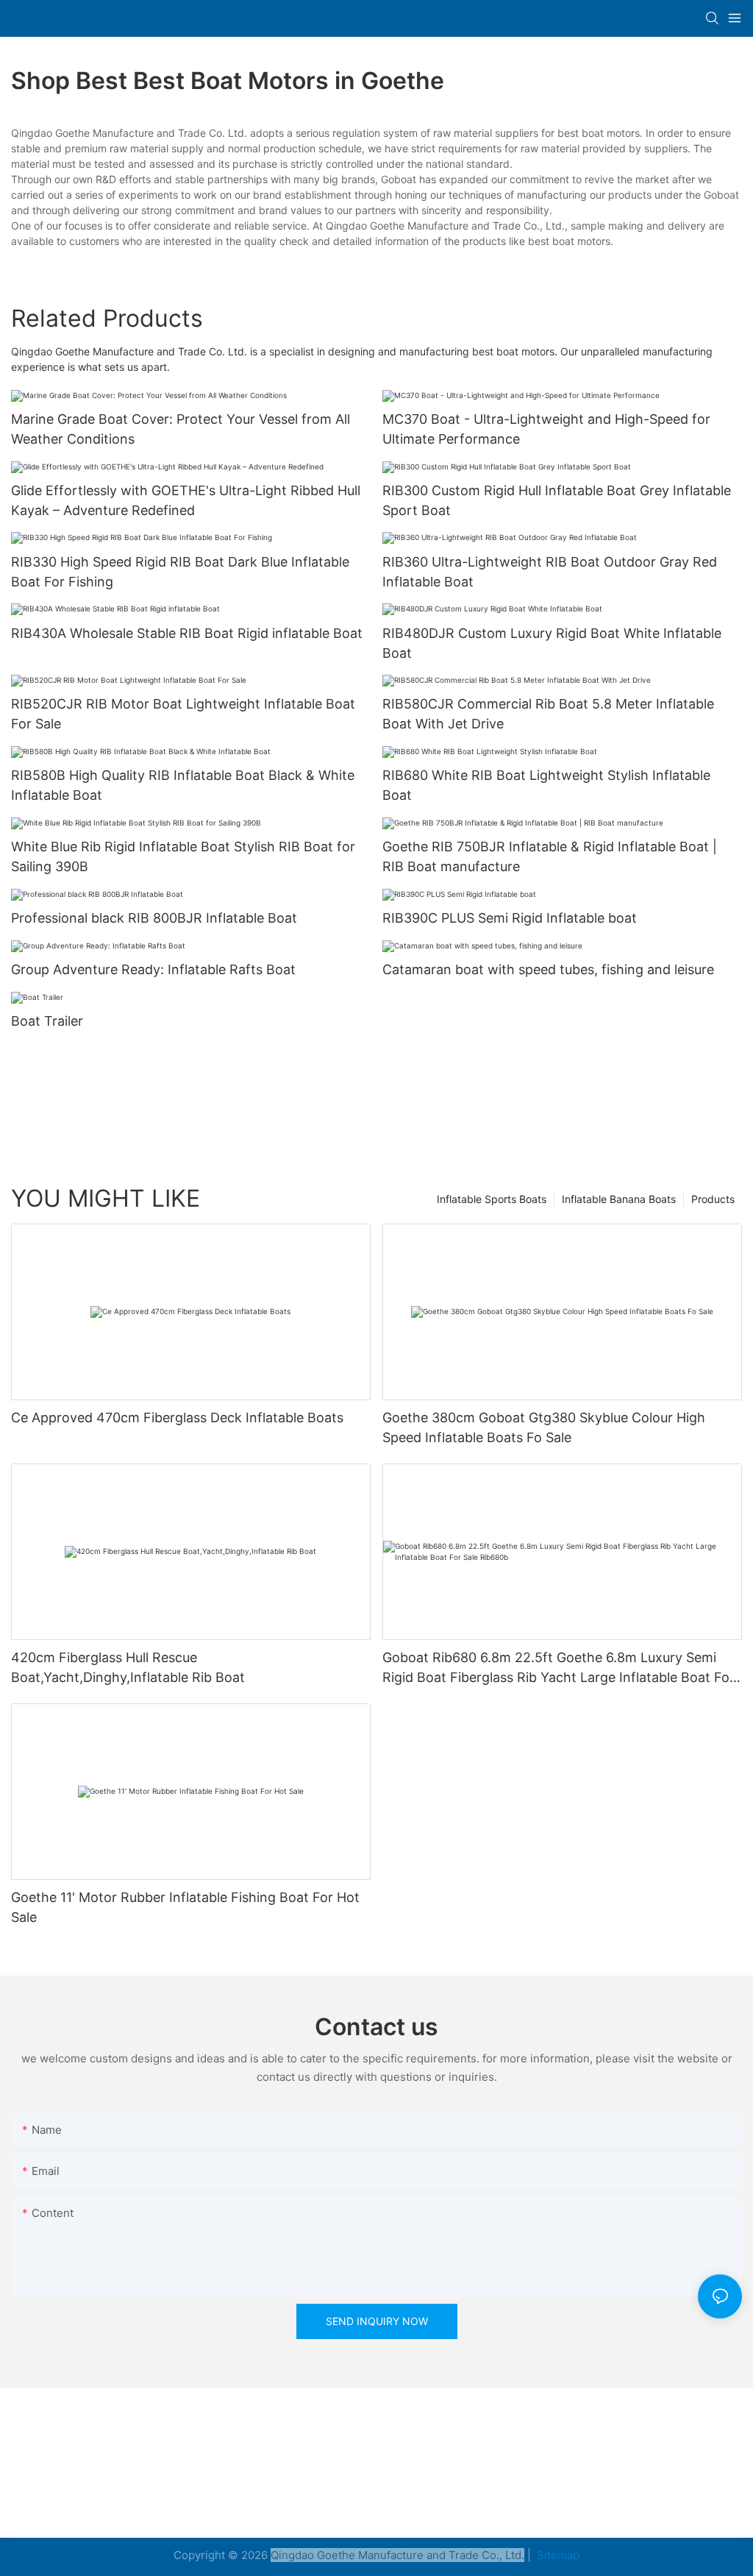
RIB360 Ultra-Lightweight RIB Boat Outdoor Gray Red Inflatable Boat (550, 572)
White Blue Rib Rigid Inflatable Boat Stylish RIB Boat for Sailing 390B (183, 856)
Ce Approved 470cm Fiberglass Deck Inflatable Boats (177, 1417)
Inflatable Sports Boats (492, 1199)
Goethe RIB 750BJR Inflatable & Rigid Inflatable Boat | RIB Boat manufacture (550, 856)
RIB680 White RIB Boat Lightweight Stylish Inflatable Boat (546, 785)
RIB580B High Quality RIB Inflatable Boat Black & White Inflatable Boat (183, 785)
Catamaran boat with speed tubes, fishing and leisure (548, 969)
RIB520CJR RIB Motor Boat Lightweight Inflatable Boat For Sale (183, 714)
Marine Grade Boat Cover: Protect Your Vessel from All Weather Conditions (181, 429)
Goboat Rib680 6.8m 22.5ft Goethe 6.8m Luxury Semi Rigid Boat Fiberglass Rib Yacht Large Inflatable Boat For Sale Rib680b (558, 1668)
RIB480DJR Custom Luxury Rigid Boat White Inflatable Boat (552, 643)
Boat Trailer (47, 1021)
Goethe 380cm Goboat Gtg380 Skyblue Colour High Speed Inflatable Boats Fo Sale (544, 1427)
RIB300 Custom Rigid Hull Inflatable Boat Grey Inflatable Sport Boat (557, 500)
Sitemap (557, 2555)
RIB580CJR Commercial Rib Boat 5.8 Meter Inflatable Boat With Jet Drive (548, 714)
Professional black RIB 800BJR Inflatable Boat (154, 918)
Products (713, 1199)
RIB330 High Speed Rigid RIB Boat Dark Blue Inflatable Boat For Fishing (180, 572)
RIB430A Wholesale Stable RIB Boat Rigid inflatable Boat (187, 633)
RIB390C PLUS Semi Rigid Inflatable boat (510, 918)
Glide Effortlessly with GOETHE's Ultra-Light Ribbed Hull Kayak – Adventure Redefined (186, 500)
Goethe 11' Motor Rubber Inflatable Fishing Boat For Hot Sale (185, 1907)
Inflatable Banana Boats (619, 1199)
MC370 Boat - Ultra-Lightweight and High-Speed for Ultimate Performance (546, 429)
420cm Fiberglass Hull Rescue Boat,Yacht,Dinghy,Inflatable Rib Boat (128, 1667)
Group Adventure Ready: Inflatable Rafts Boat (153, 969)
